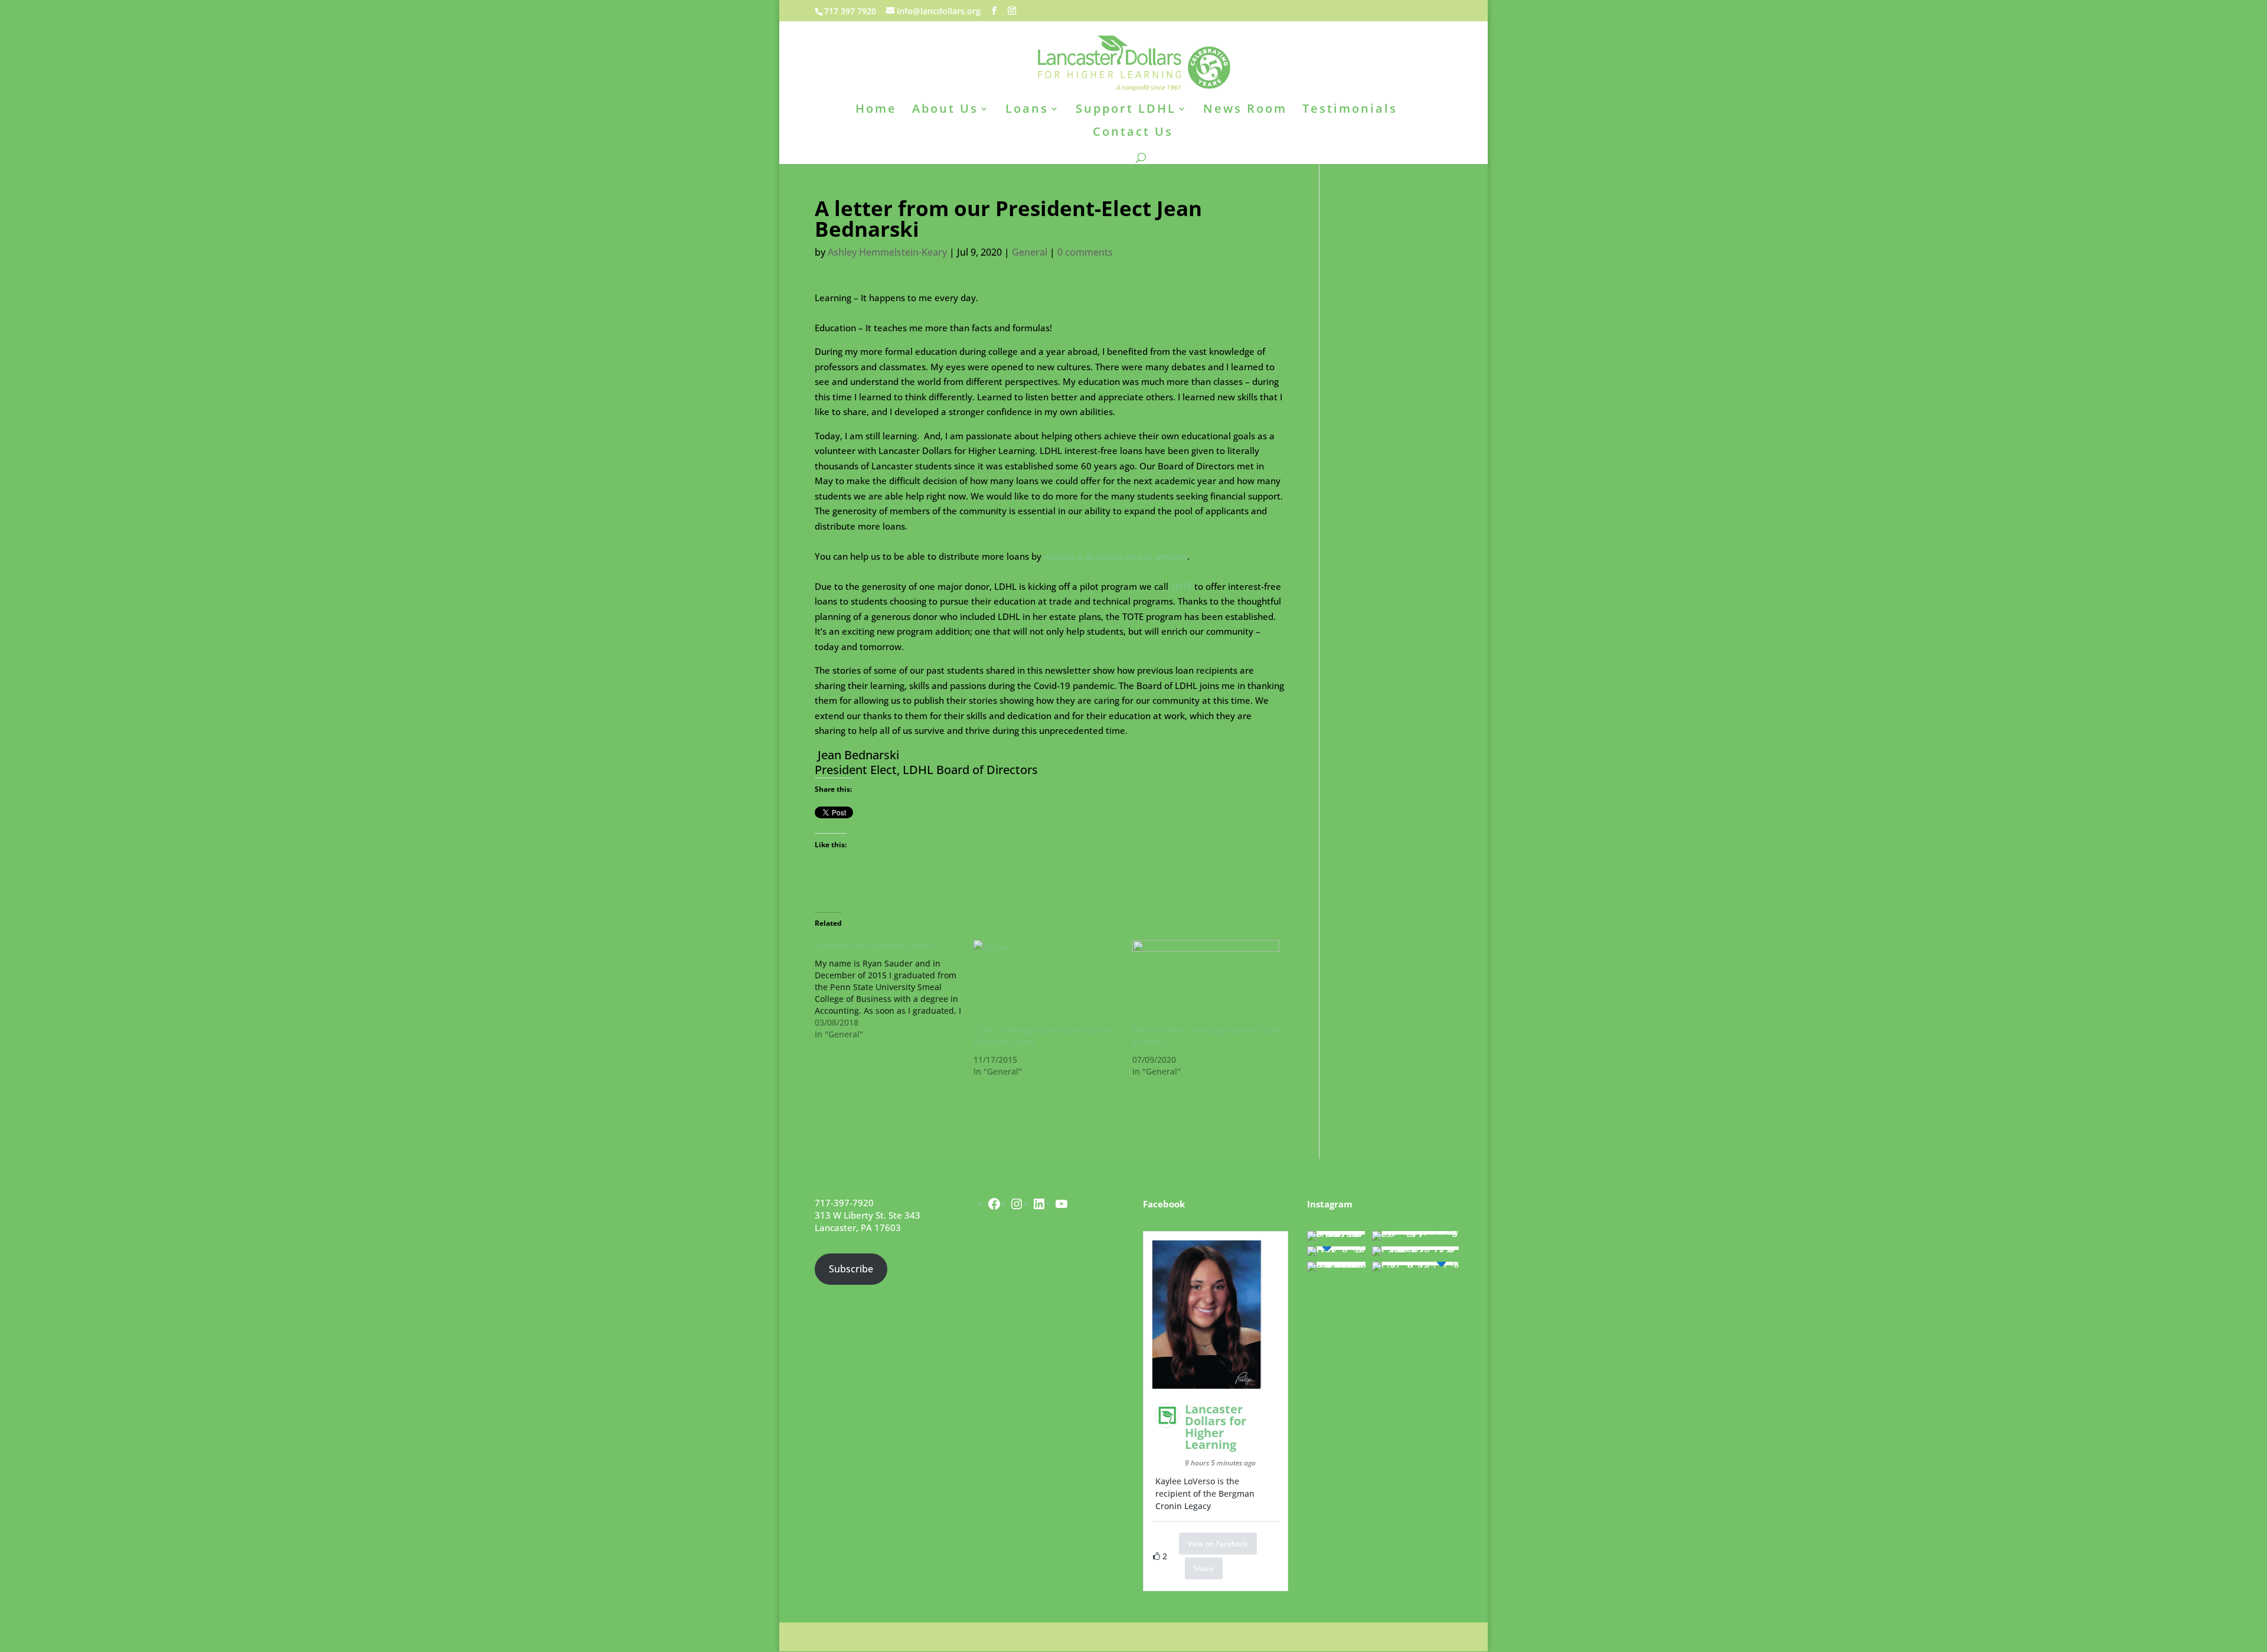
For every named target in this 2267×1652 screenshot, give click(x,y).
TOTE (1181, 586)
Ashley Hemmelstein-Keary (887, 252)
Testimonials (1350, 110)
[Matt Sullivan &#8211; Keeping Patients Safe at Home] (1206, 982)
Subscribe (851, 1269)
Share (1204, 1568)
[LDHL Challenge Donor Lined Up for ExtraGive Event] (1047, 982)
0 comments (1085, 252)
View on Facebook (1218, 1544)
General (1030, 252)
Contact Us (1133, 133)
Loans (1027, 110)
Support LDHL (1126, 110)
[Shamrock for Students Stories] (894, 990)
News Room (1245, 110)
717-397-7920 (844, 1203)
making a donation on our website (1115, 556)
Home (876, 110)
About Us (945, 110)
